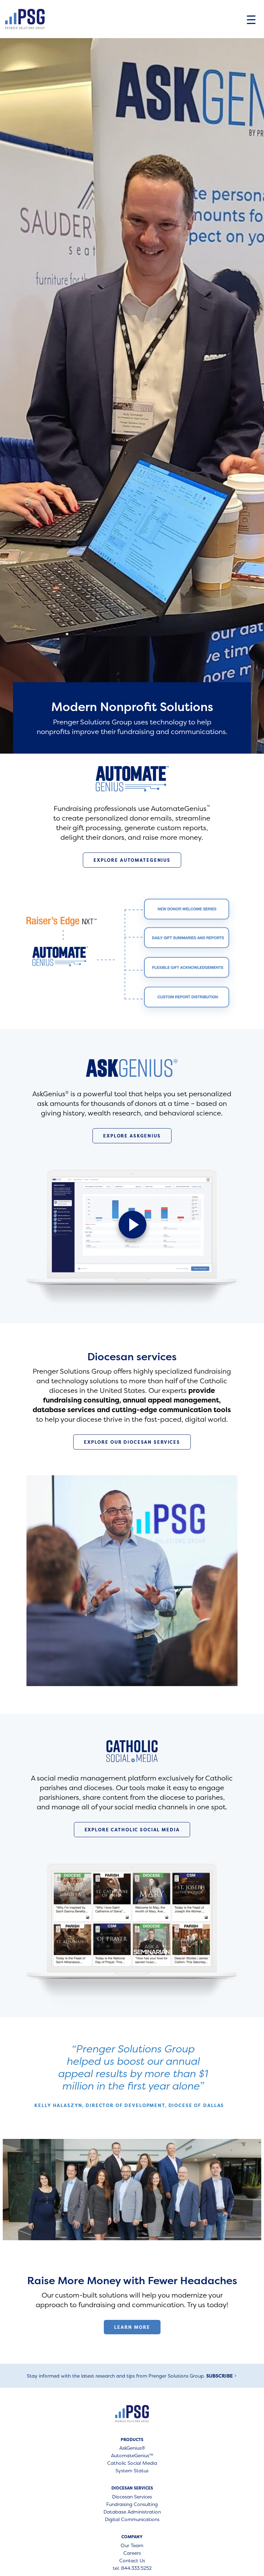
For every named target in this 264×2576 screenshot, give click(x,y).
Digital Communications (132, 2520)
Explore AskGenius (132, 1136)
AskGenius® (132, 2448)
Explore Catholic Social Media (132, 1830)
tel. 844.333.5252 (132, 2568)
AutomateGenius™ (132, 2456)
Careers (132, 2553)
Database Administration (132, 2512)
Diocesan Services (132, 2497)
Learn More (132, 2327)
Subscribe (219, 2376)
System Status (132, 2471)
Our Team (132, 2546)
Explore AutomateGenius (132, 860)
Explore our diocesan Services (132, 1442)
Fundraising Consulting (132, 2505)
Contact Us (132, 2561)
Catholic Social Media (132, 2463)
